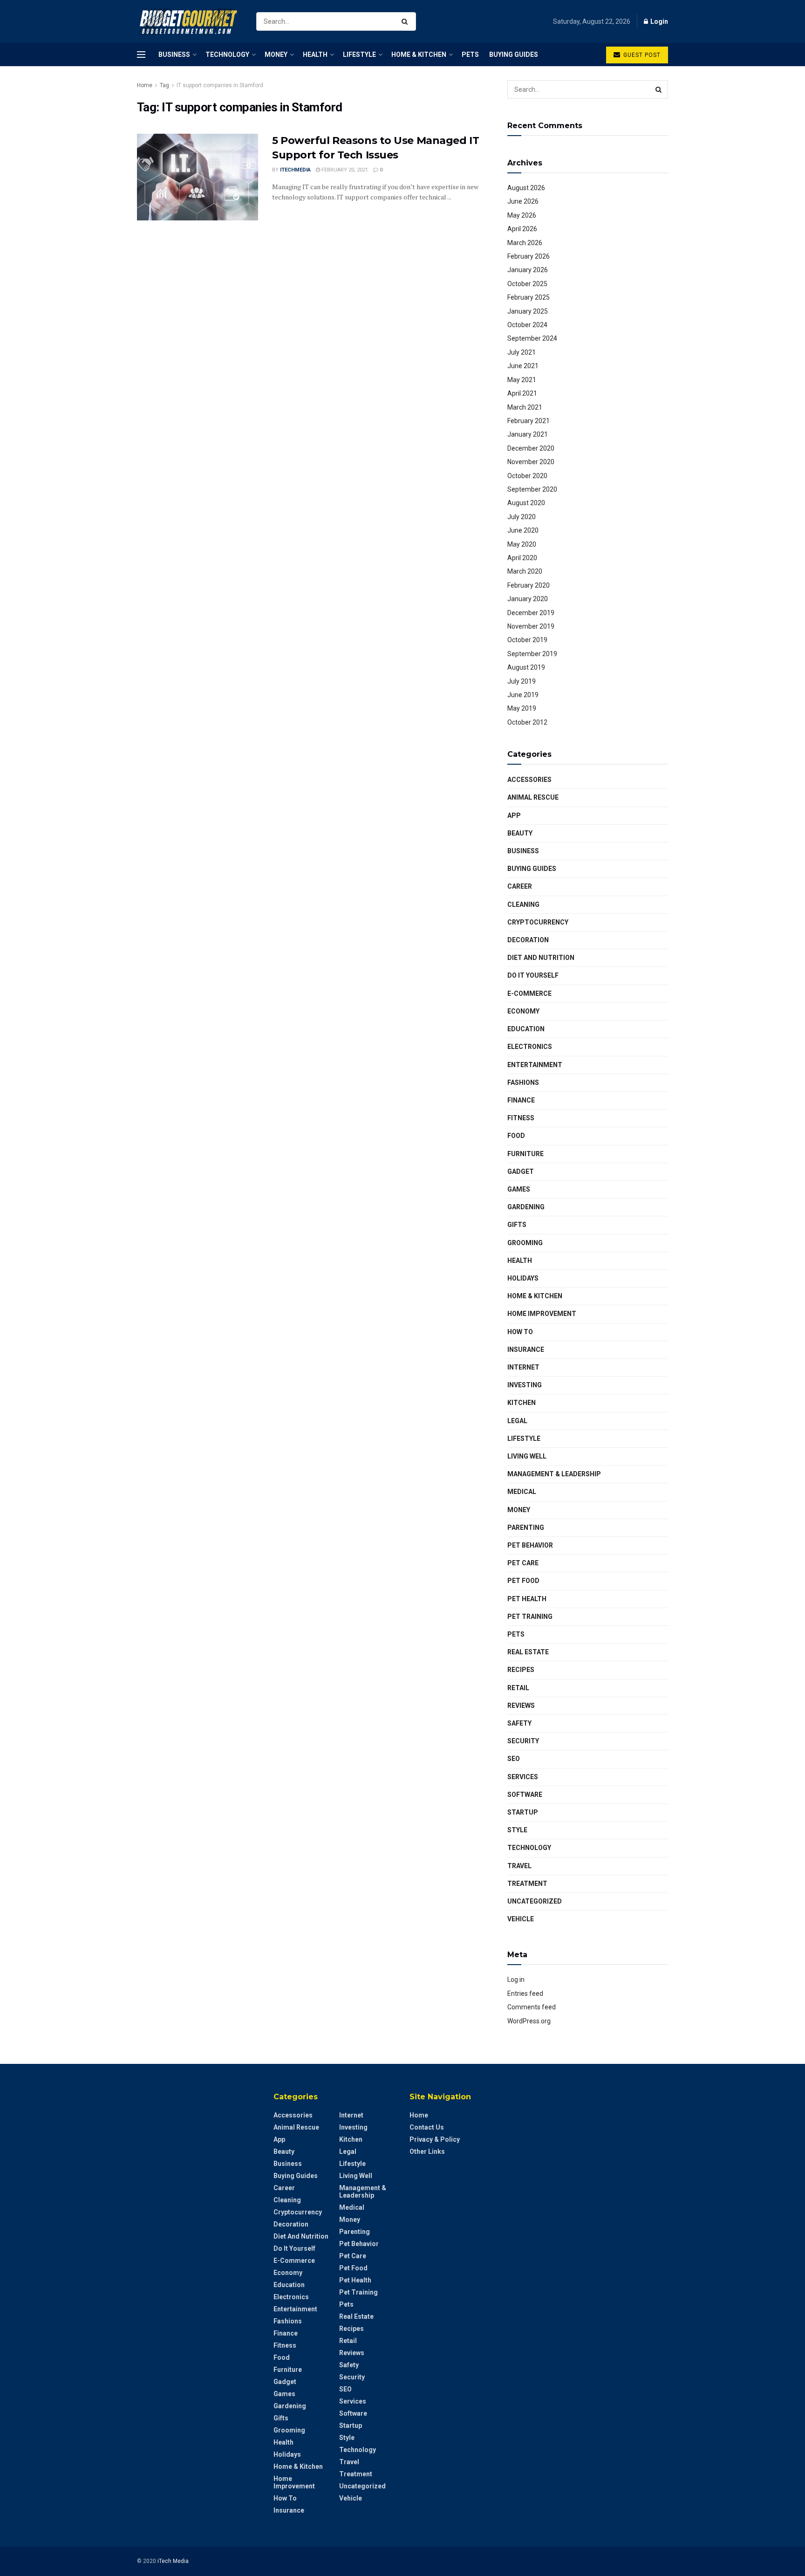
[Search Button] (406, 21)
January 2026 (528, 270)
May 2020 (522, 544)
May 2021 (522, 380)
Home (145, 85)
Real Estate (528, 1652)
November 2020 (531, 462)
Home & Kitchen (419, 55)
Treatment (527, 1884)
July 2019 (522, 681)
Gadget (521, 1172)
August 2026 (526, 188)
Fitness (521, 1118)
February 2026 (529, 256)
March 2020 (525, 571)
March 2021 (525, 407)
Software (525, 1795)
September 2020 (532, 489)
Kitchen (522, 1403)
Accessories (529, 780)
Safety (519, 1723)
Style (517, 1830)
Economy (523, 1011)
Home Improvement (542, 1314)
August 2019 (526, 667)
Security (523, 1741)
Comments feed (532, 2007)
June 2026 (523, 201)
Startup (523, 1812)
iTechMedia (295, 170)
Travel (519, 1866)
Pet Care (523, 1563)
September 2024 (532, 338)
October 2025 (527, 284)
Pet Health (527, 1599)
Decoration (528, 940)
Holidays (523, 1278)
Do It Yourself (533, 975)
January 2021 (528, 434)
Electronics (530, 1047)
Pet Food (523, 1581)
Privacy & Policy (435, 2139)
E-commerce (529, 993)
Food (516, 1136)
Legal (517, 1421)
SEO (514, 1759)
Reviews (521, 1706)
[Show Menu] (141, 55)
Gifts (517, 1225)
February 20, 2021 (344, 170)
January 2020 (528, 599)
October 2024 (527, 325)
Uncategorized (535, 1901)
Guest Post (641, 55)
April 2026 (522, 229)
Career (520, 886)
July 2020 (522, 517)
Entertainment (535, 1065)
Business (174, 55)
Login (658, 21)
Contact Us (427, 2127)
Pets (470, 55)
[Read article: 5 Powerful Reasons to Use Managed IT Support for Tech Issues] (198, 177)
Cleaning (523, 904)
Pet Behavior (530, 1545)
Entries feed (525, 1994)
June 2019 (523, 695)
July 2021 (522, 352)
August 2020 (526, 503)
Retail (518, 1688)
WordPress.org (529, 2021)
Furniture (525, 1154)
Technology (227, 55)
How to (520, 1332)
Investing (525, 1385)
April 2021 (522, 393)
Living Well (527, 1456)
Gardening (526, 1207)
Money (276, 55)
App (514, 815)
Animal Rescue (533, 797)
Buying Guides (514, 55)
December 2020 (531, 448)
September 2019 (532, 654)
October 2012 (527, 722)
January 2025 (528, 311)
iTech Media (173, 2561)
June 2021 (523, 366)
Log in (516, 1980)
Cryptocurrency (538, 922)
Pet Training (530, 1617)
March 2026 (525, 243)
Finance (521, 1100)
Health (315, 55)
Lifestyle (359, 55)
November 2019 (531, 626)
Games (519, 1189)
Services (523, 1777)
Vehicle (521, 1919)
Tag (164, 85)
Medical (522, 1492)
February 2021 (529, 421)
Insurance (526, 1350)
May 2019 (522, 708)
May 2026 (522, 215)
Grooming (525, 1243)
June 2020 (523, 530)
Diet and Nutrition (541, 958)
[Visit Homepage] (188, 22)
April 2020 (522, 558)
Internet (523, 1367)
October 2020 (527, 476)
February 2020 (529, 585)
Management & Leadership (554, 1474)
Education (526, 1029)
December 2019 (531, 613)
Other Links (427, 2151)
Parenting (526, 1528)
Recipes (521, 1670)
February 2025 (529, 297)
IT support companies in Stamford (220, 85)
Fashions (523, 1082)
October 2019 (527, 640)
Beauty (520, 833)
